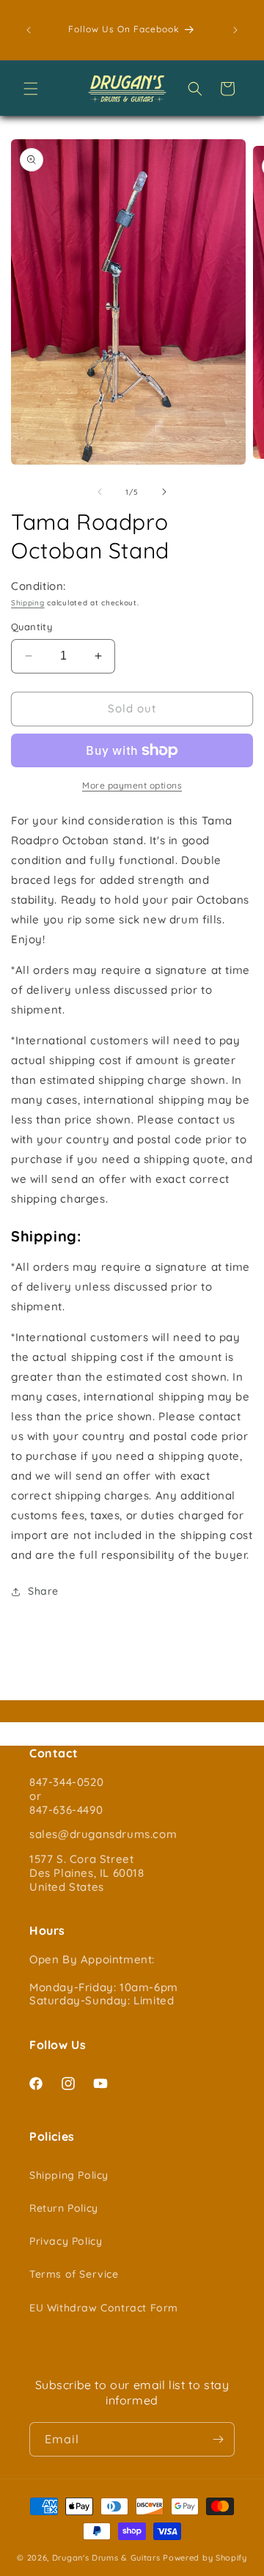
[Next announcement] (235, 30)
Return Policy (64, 2208)
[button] (31, 89)
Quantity (32, 627)
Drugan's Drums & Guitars (106, 2558)
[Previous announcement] (29, 30)
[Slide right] (164, 492)
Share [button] (43, 1591)
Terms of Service (74, 2274)
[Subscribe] (218, 2439)
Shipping (28, 603)
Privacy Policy (66, 2241)
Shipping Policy (69, 2175)
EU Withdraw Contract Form (104, 2308)
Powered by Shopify (205, 2558)
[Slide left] (100, 492)
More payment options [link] (132, 785)
